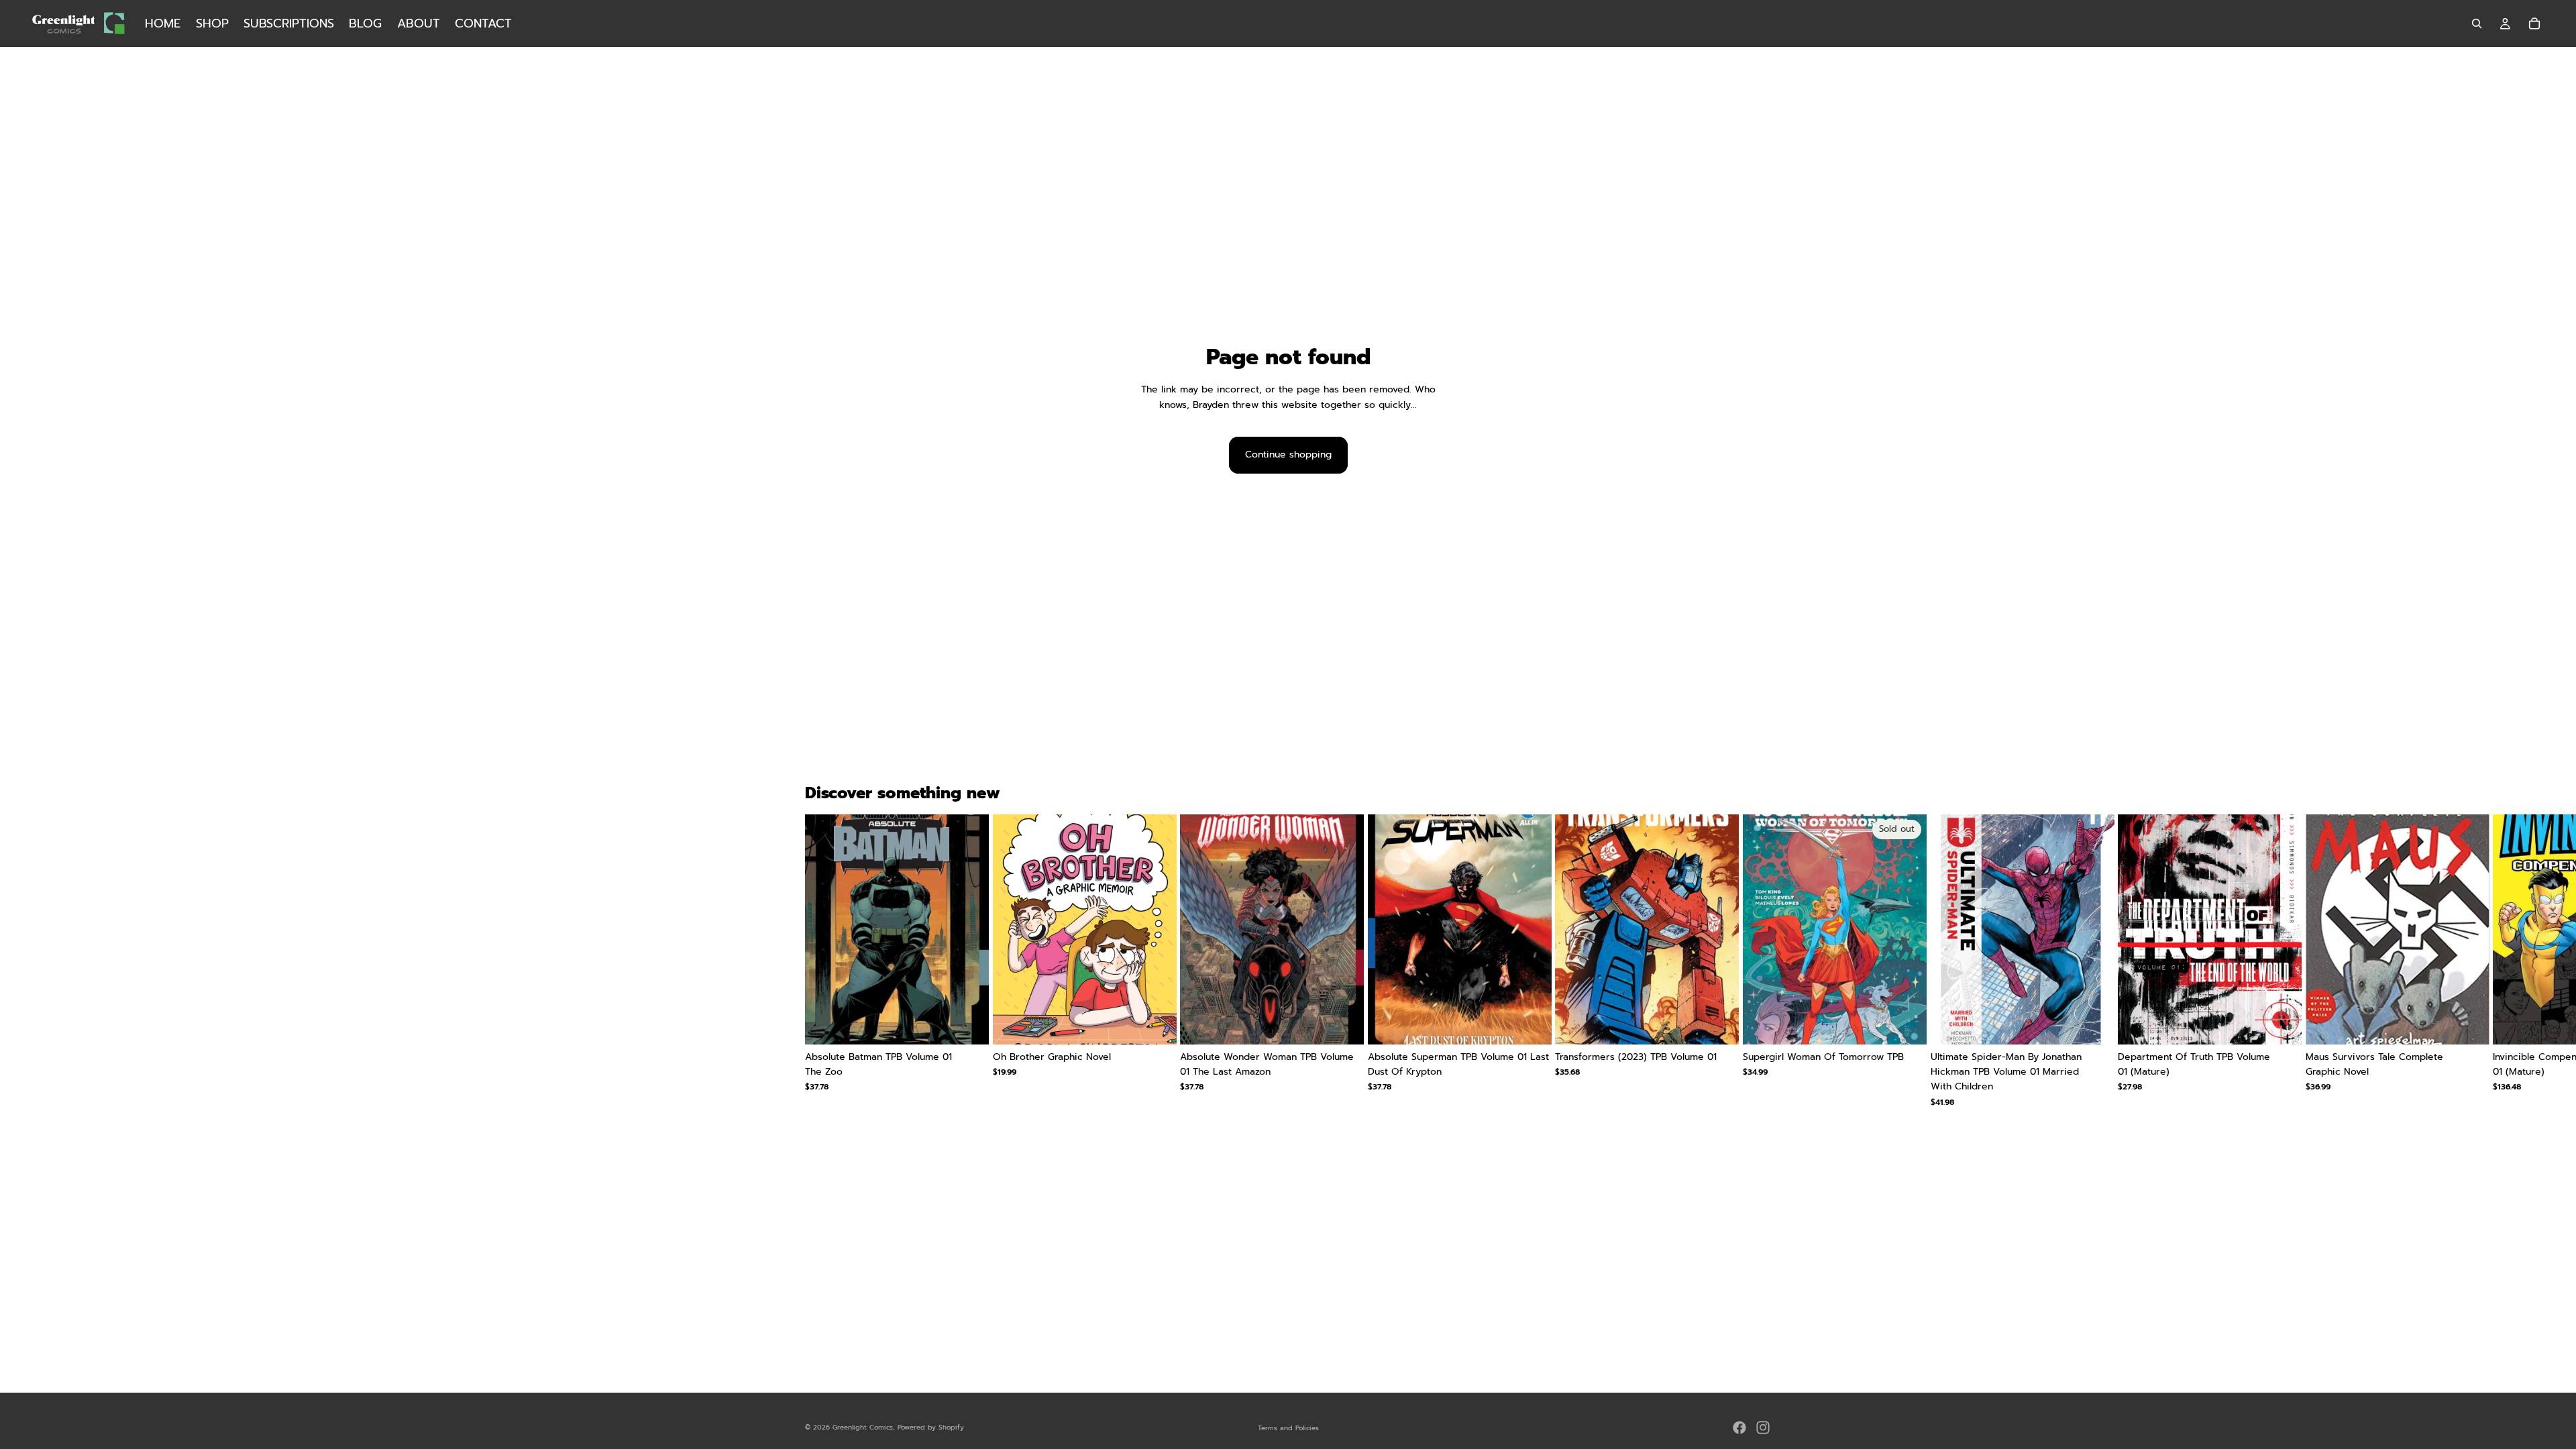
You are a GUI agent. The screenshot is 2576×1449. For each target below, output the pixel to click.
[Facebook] (1739, 1428)
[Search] (2477, 23)
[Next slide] (1755, 961)
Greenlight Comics (863, 1427)
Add (979, 1023)
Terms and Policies (1288, 1428)
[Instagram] (1763, 1428)
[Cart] (2534, 23)
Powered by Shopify (931, 1427)
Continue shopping (1288, 454)
